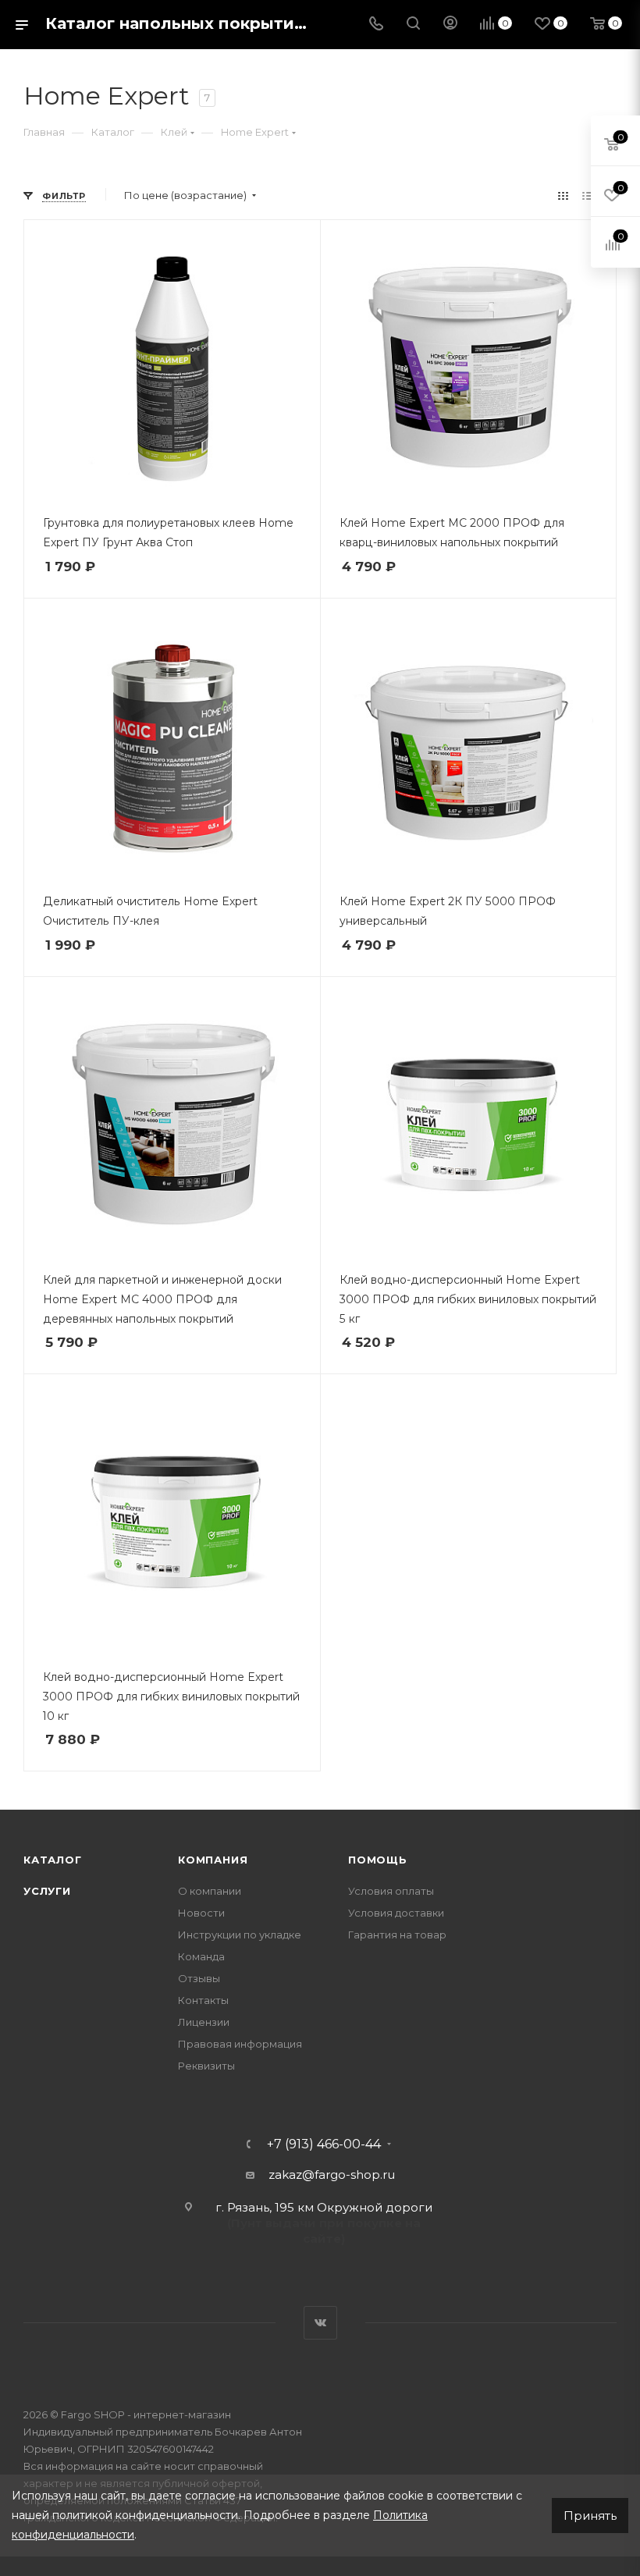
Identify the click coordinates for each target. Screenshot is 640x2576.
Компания (213, 1860)
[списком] (587, 195)
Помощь (378, 1860)
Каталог (53, 1860)
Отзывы (199, 1978)
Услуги (47, 1891)
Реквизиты (206, 2066)
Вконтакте (320, 2323)
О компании (210, 1891)
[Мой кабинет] (450, 25)
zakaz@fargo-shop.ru (332, 2174)
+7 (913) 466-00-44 (324, 2144)
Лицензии (204, 2022)
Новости (201, 1913)
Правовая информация (240, 2044)
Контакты (203, 2000)
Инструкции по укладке (240, 1935)
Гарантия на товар (397, 1935)
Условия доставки (396, 1913)
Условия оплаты (391, 1891)
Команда (201, 1956)
